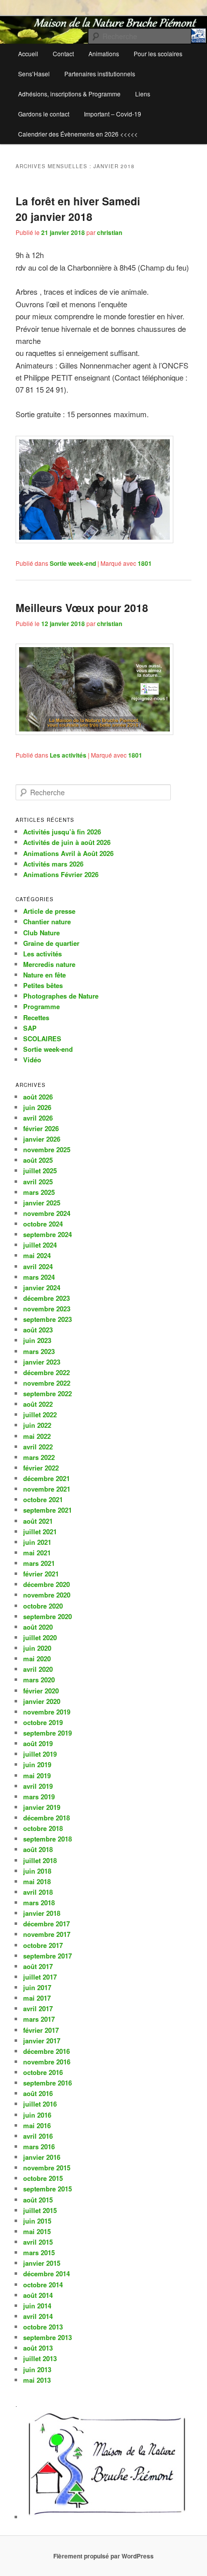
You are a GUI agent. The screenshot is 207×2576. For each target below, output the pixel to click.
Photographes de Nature (61, 996)
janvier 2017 (42, 2041)
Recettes (36, 1017)
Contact (63, 53)
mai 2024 (37, 1255)
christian (110, 232)
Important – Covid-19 (113, 114)
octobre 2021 (43, 1499)
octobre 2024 (43, 1224)
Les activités (68, 755)
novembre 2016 (47, 2062)
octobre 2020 (43, 1606)
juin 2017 (37, 1987)
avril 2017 (38, 2008)
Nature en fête (44, 975)
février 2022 (41, 1468)
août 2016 (38, 2093)
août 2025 (38, 1160)
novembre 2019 (47, 1712)
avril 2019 (38, 1786)
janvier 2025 (42, 1203)
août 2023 (38, 1330)
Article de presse (49, 911)
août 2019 (38, 1743)
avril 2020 (38, 1669)
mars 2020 (39, 1680)
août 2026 (38, 1097)
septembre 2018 (47, 1839)
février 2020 (41, 1691)
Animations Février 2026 (61, 874)
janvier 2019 (42, 1807)
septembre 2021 (47, 1510)
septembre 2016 (47, 2083)
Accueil (28, 53)
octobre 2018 (43, 1828)
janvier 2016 (42, 2157)
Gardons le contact (44, 114)
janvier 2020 (42, 1701)
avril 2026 (38, 1118)
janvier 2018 (42, 1913)
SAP (30, 1028)
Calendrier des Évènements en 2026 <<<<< (78, 134)
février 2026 (41, 1128)
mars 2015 (39, 2252)
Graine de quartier (51, 943)
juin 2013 (37, 2369)
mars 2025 (39, 1192)
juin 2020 (37, 1648)
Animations (104, 53)
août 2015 (38, 2200)
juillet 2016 (40, 2104)
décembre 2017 (46, 1924)
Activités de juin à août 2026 (67, 842)
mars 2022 (39, 1457)
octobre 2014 (43, 2285)
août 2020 (38, 1627)
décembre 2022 (46, 1372)
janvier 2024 (42, 1287)
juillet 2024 (40, 1245)
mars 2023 (39, 1351)
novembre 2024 (47, 1213)
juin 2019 (37, 1764)
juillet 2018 (40, 1860)
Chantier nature (47, 922)
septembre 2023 (47, 1319)
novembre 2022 (47, 1383)
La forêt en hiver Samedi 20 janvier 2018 (78, 209)
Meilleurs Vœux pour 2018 (82, 607)
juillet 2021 (40, 1531)
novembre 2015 (47, 2168)
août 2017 (38, 1966)
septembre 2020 (47, 1616)
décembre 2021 (46, 1478)
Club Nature (41, 933)
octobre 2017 (43, 1945)
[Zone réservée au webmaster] (107, 2517)
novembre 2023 (47, 1309)
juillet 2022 (40, 1415)
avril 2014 (38, 2316)
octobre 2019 (43, 1722)
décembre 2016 (46, 2051)
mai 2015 (37, 2231)
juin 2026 (37, 1107)
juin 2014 (37, 2306)
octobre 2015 (43, 2178)
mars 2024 (39, 1277)
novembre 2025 (47, 1149)
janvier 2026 (42, 1139)
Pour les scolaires (158, 53)
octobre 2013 (43, 2327)
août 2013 (38, 2348)
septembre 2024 (47, 1234)
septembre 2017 (47, 1956)
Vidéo (32, 1060)
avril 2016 (38, 2136)
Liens (143, 94)
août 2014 (38, 2295)
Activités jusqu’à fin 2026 (62, 832)
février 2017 (41, 2030)
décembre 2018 (46, 1818)
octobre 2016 (43, 2072)
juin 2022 (37, 1425)
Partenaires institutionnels (100, 74)
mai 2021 (37, 1553)
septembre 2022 (47, 1393)
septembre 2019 (47, 1733)
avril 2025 (38, 1182)
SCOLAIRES (42, 1038)
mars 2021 (39, 1563)
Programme (41, 1006)
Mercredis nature (49, 964)
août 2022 (38, 1404)
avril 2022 (38, 1447)
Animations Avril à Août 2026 (68, 853)
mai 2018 (37, 1881)
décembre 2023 (46, 1298)
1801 (145, 563)
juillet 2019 (40, 1754)
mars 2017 (39, 2019)
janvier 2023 (42, 1362)
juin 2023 (37, 1340)
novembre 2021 (47, 1489)
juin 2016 (37, 2115)
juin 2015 (37, 2221)
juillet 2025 (40, 1171)
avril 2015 (38, 2242)
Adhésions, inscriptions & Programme (69, 94)
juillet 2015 (40, 2210)
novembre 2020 (47, 1595)
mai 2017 (37, 1998)
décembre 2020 (46, 1584)
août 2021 (38, 1521)
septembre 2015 (47, 2189)
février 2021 (41, 1574)
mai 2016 (37, 2125)
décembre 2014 (46, 2274)
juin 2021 (37, 1542)
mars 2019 (39, 1797)
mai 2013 (37, 2380)
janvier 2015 (42, 2263)
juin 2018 (37, 1871)
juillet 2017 (40, 1977)
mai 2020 (37, 1659)
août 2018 (38, 1849)
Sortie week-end (73, 563)
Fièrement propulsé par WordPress (103, 2556)
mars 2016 (39, 2146)
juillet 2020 (40, 1637)
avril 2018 (38, 1892)
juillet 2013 (40, 2358)
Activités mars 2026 (53, 864)
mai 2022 (37, 1436)
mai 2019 (37, 1775)
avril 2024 (38, 1266)
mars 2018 (39, 1903)
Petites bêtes (43, 985)
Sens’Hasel (34, 74)
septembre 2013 (47, 2337)
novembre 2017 (47, 1934)
